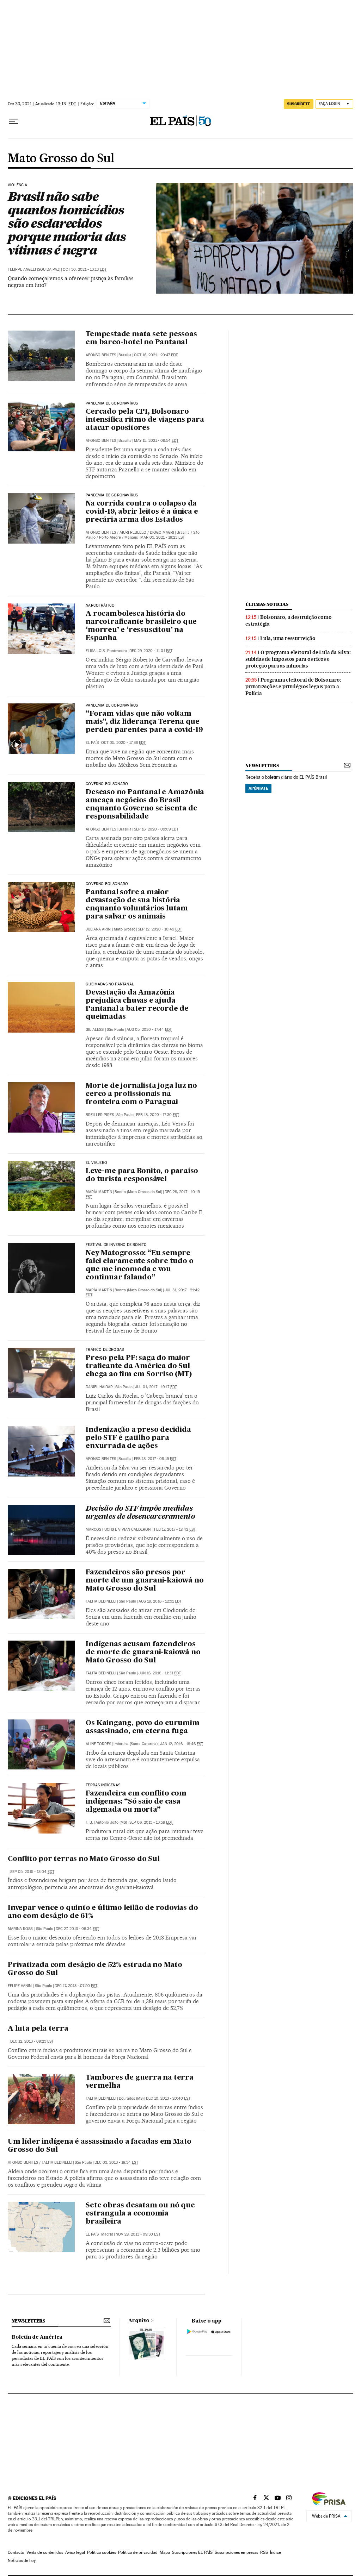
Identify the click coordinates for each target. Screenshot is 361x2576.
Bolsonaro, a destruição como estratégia (288, 621)
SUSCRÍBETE (299, 104)
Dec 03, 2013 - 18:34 (116, 2163)
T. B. (89, 1822)
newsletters (262, 766)
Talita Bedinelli (101, 1601)
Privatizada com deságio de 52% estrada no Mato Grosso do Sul (95, 1969)
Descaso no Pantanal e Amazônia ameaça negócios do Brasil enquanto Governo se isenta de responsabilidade (145, 805)
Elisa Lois (95, 651)
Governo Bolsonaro (107, 784)
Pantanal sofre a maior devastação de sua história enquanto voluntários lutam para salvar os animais (137, 905)
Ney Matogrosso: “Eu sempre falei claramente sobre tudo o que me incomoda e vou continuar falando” (139, 1265)
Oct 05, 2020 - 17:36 (123, 743)
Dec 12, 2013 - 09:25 (32, 2041)
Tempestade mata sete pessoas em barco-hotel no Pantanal (141, 339)
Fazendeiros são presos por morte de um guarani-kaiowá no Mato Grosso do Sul (145, 1581)
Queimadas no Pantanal (110, 984)
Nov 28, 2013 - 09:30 (138, 2234)
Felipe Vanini (20, 1986)
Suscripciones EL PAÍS (192, 2552)
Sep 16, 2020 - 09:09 (156, 829)
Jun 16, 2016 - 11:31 (160, 1673)
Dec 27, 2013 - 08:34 (77, 1929)
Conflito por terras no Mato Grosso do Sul (84, 1859)
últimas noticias (267, 604)
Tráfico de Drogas (105, 1350)
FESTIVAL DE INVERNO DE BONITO (116, 1245)
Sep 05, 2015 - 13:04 (32, 1872)
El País (92, 743)
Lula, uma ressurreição (288, 638)
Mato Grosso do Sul (61, 159)
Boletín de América (37, 2337)
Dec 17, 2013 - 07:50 (76, 1986)
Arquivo (139, 2321)
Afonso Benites (101, 355)
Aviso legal (75, 2552)
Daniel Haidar (99, 1387)
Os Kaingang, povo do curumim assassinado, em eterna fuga (142, 1727)
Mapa (165, 2552)
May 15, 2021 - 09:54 (156, 441)
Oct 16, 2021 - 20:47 (156, 355)
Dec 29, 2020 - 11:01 (151, 651)
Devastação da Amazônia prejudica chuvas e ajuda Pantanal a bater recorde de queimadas (137, 1005)
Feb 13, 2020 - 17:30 (158, 1115)
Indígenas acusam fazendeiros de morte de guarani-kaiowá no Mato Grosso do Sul (143, 1653)
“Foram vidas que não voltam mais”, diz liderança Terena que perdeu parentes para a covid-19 (144, 722)
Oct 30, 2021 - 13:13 (85, 269)
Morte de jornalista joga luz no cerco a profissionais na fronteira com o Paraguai (141, 1094)
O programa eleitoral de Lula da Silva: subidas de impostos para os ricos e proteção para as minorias (298, 659)
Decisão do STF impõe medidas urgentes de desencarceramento (140, 1513)
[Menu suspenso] (13, 121)
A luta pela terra (38, 2029)
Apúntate (258, 788)
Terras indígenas (103, 1785)
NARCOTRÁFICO (100, 606)
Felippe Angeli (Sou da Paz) (34, 269)
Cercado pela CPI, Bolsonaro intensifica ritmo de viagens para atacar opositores (145, 420)
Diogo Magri (162, 532)
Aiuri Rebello (133, 532)
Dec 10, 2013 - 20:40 (168, 2098)
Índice (276, 2552)
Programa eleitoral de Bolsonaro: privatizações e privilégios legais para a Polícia (293, 687)
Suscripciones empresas (236, 2552)
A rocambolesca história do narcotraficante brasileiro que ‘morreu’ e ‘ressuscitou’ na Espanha (141, 626)
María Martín (99, 1192)
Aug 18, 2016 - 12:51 (160, 1601)
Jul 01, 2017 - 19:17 (156, 1387)
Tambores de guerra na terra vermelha (140, 2082)
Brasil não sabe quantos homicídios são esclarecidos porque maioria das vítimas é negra (67, 223)
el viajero (96, 1163)
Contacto (16, 2552)
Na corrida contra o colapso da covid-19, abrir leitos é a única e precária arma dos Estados (142, 512)
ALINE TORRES (98, 1744)
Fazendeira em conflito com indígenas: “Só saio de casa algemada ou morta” (136, 1802)
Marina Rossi (21, 1929)
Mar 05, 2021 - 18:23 (163, 537)
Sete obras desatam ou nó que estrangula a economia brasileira (140, 2214)
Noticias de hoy (22, 2561)
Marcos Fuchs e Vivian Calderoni (119, 1530)
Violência (18, 185)
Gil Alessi (95, 1030)
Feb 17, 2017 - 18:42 (175, 1530)
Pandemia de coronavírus (112, 403)
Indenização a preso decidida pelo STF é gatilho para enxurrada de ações (138, 1438)
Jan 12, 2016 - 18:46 (182, 1744)
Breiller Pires (100, 1115)
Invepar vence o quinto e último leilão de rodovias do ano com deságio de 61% (103, 1912)
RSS (264, 2552)
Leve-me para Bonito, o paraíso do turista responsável (142, 1175)
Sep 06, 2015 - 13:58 (151, 1822)
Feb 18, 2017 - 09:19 (155, 1459)
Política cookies (102, 2552)
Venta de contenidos (45, 2552)
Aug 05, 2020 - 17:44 (149, 1030)
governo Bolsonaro (107, 884)
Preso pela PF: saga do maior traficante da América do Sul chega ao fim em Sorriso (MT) (139, 1366)
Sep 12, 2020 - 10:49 (160, 929)
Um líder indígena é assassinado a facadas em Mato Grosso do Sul (100, 2146)
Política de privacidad (138, 2552)
